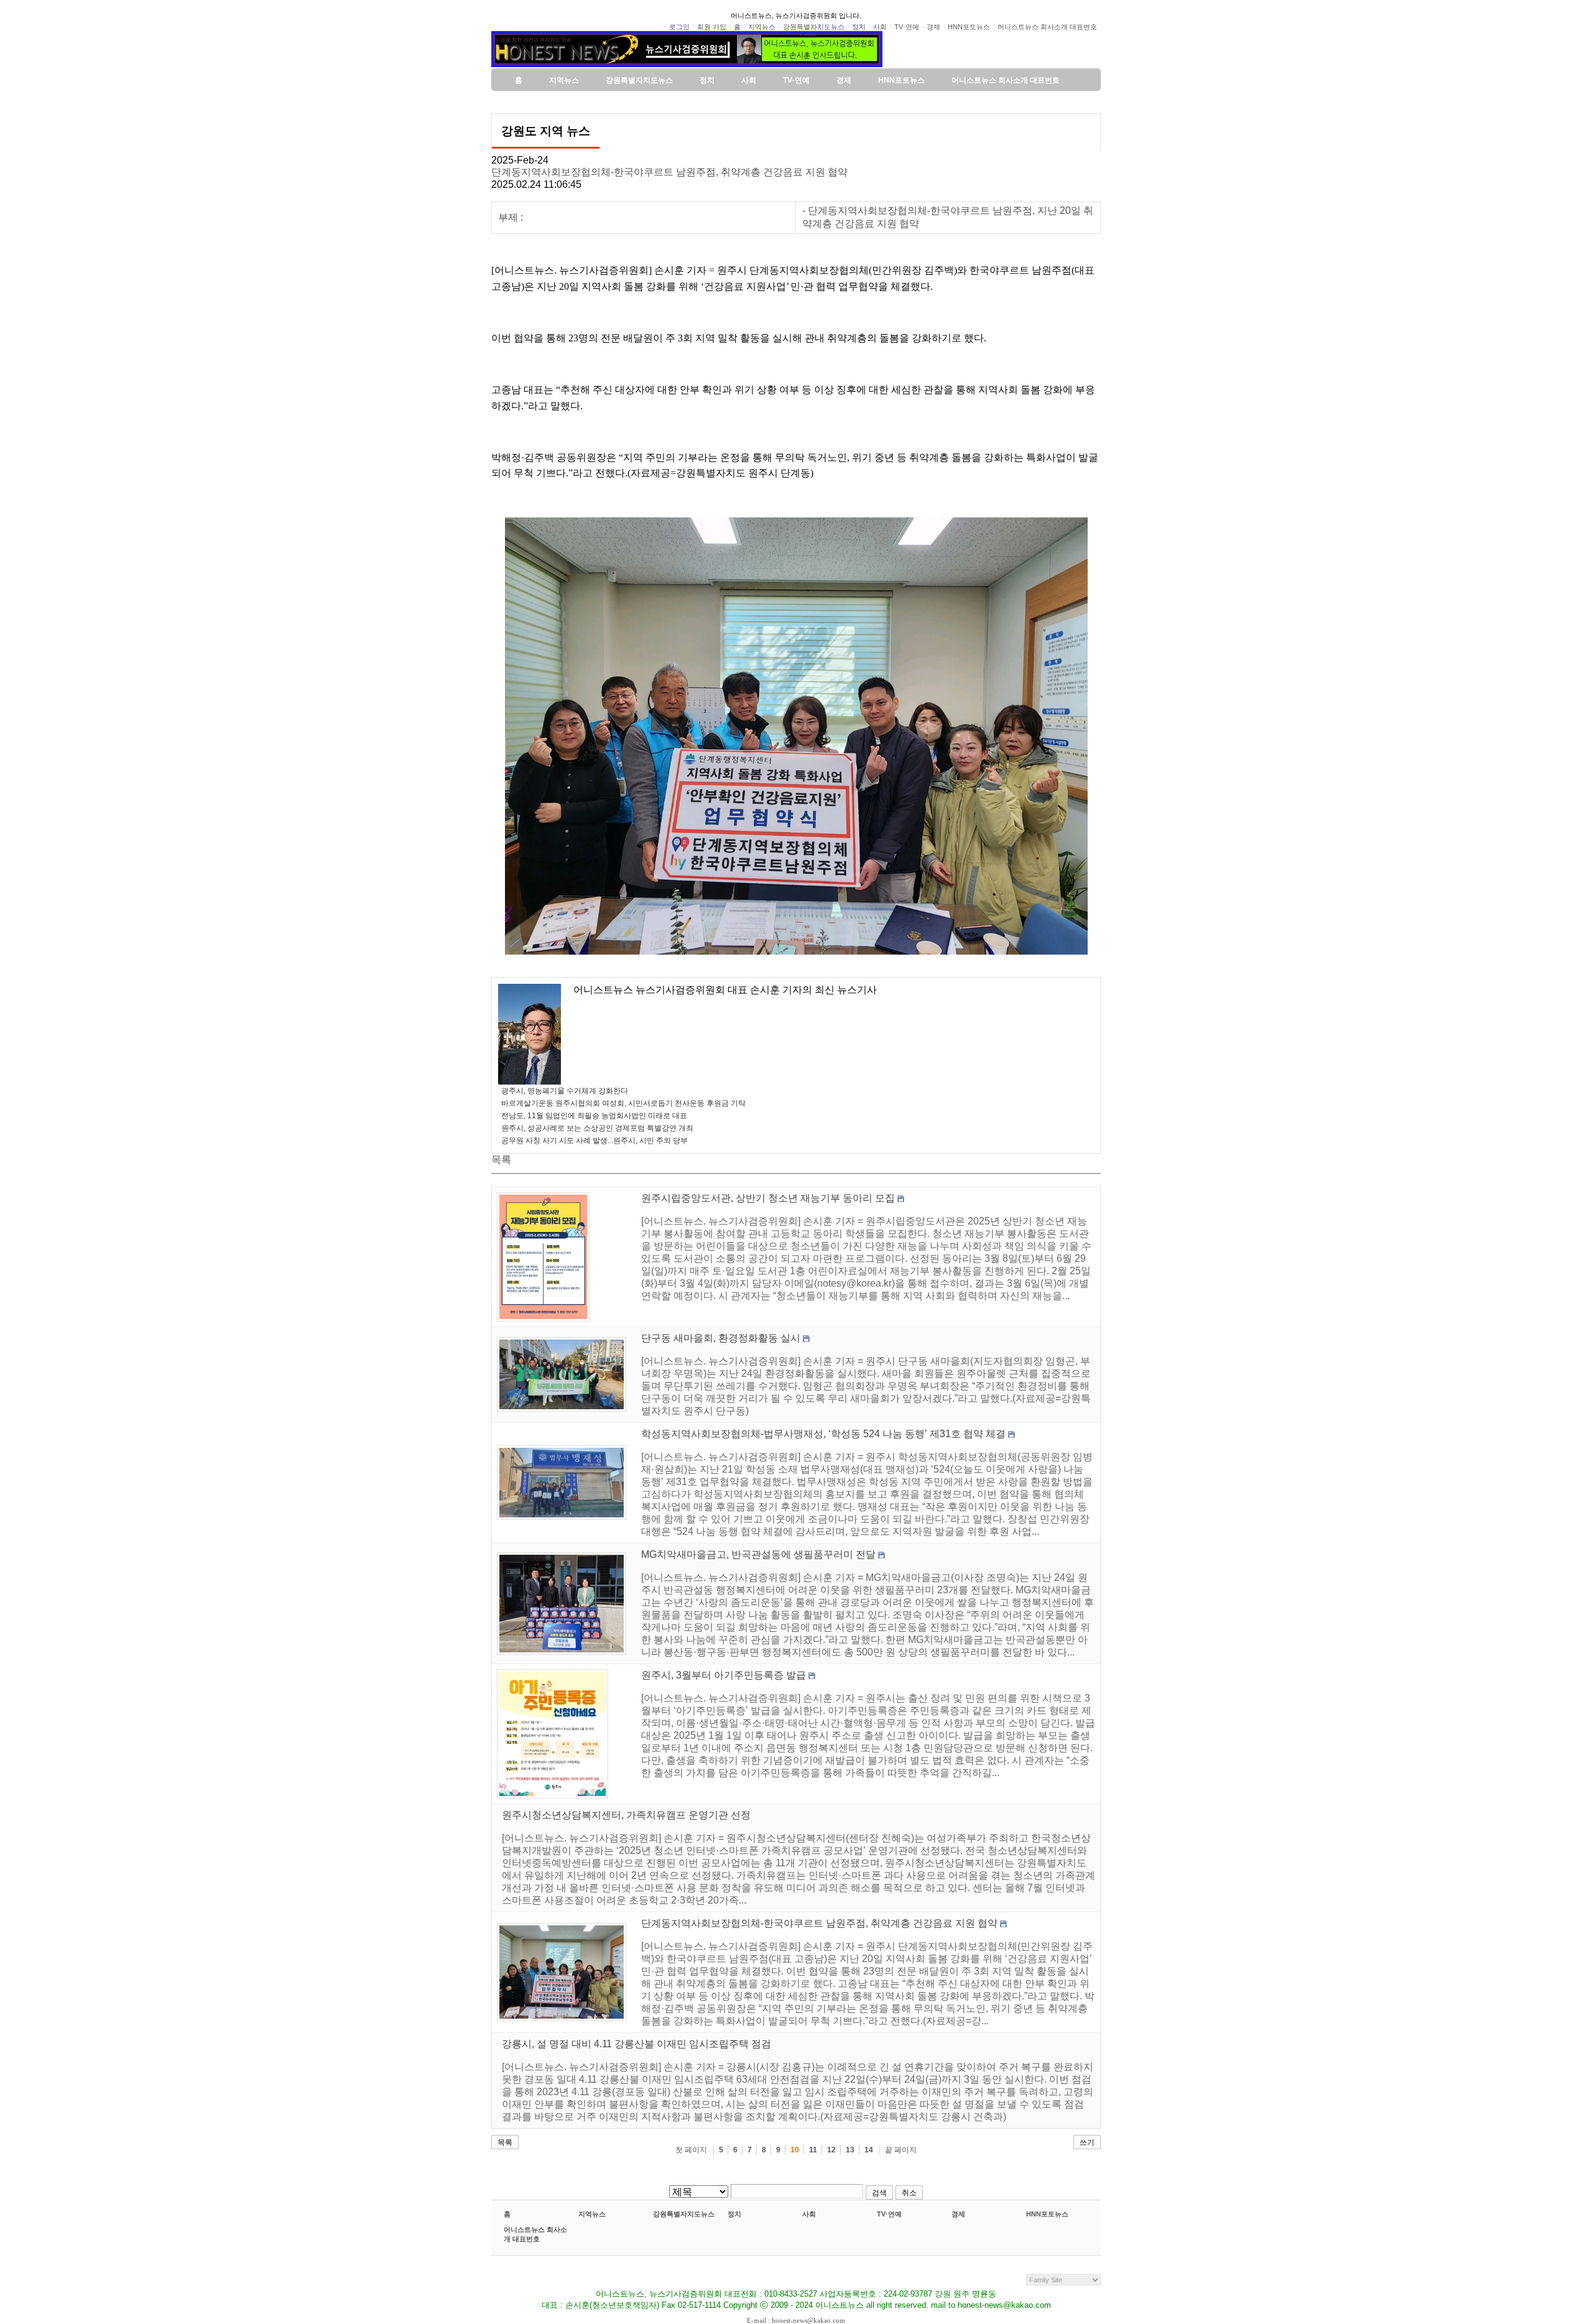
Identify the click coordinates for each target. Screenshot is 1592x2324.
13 (850, 2150)
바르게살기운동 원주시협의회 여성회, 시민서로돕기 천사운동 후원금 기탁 (623, 1103)
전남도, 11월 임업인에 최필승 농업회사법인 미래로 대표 (594, 1116)
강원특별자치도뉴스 (684, 2214)
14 (869, 2150)
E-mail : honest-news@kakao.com (796, 2320)
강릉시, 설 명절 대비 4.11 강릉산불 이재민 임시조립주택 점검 (636, 2044)
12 (831, 2150)
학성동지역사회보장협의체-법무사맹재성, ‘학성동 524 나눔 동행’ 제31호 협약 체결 (823, 1434)
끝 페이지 (901, 2150)
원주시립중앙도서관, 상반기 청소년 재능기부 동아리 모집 (768, 1198)
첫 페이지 (691, 2150)
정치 (734, 2214)
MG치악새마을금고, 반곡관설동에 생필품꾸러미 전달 (758, 1554)
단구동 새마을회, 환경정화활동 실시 (721, 1338)
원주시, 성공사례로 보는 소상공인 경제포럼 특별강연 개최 (597, 1128)
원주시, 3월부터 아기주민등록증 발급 (724, 1675)
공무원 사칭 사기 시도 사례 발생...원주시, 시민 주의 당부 (595, 1141)
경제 (958, 2214)
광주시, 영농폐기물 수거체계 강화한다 (565, 1091)
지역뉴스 (592, 2214)
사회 (809, 2214)
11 (813, 2150)
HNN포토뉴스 (1047, 2214)
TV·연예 (889, 2214)
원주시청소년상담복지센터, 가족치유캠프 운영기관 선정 (626, 1815)
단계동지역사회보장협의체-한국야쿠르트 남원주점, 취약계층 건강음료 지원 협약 (669, 172)
